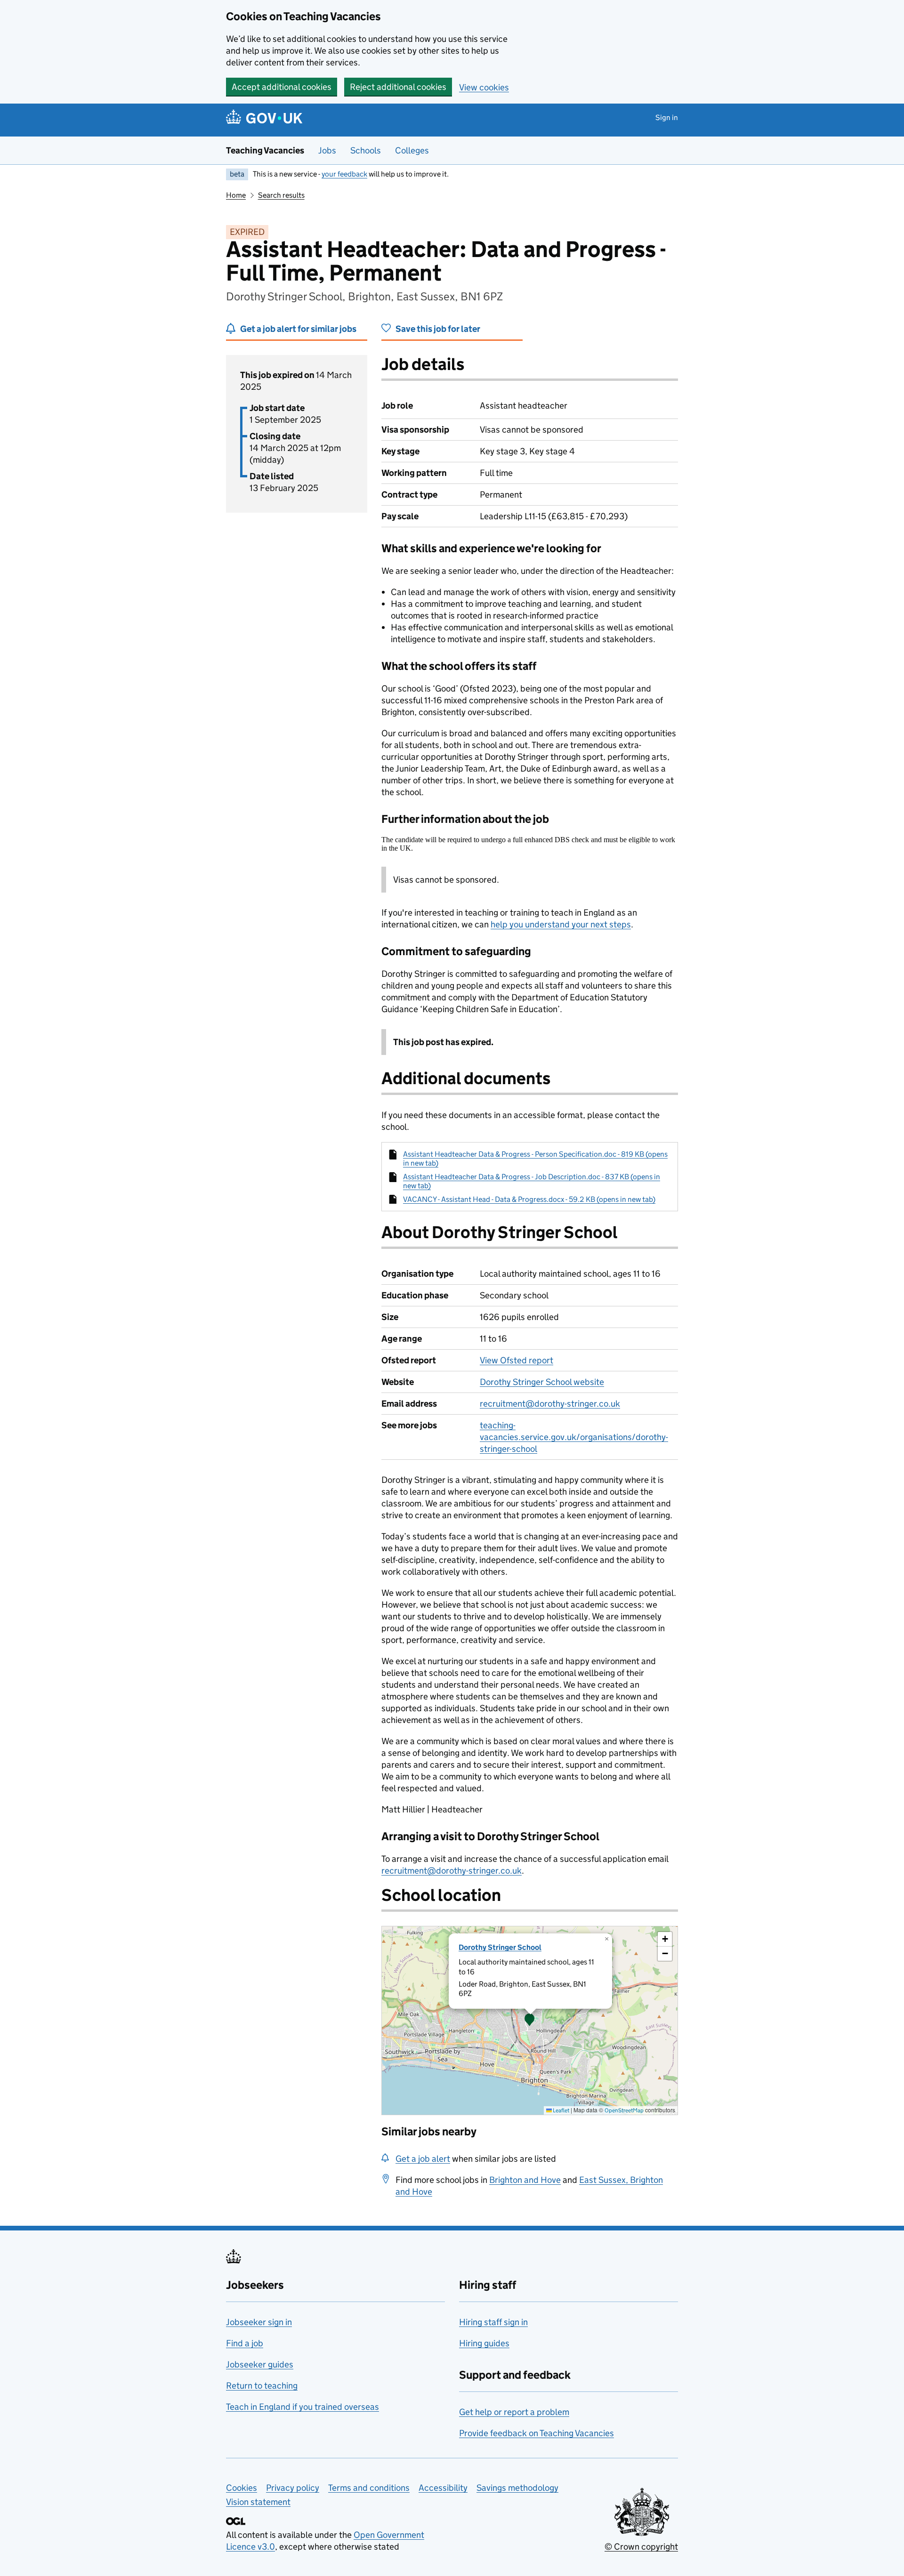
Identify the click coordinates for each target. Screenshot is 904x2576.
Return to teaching (262, 2386)
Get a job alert (423, 2159)
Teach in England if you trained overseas (303, 2407)
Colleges (412, 150)
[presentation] (530, 2021)
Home (236, 195)
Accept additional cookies (282, 87)
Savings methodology (517, 2488)
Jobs (327, 150)
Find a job (245, 2343)
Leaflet (561, 2110)
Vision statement (258, 2502)
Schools (366, 150)
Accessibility (443, 2488)
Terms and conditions (369, 2488)
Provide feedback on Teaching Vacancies (537, 2433)
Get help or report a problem (514, 2412)
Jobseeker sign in (259, 2322)
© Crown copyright (641, 2547)
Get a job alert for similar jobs (298, 329)
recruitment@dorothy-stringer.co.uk (550, 1404)
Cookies (242, 2488)
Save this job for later (438, 329)
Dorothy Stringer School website (542, 1382)
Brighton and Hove (525, 2180)
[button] (530, 2021)
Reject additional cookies (398, 87)
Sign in (667, 117)
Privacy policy (293, 2488)
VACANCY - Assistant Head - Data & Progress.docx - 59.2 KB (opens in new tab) (529, 1199)
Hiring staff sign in (493, 2322)
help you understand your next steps (561, 924)
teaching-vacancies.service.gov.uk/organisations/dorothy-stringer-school (574, 1437)
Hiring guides (484, 2343)
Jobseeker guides (260, 2364)
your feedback (344, 174)
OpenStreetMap (624, 2110)
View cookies (484, 87)
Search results (281, 195)
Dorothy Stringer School (500, 1947)
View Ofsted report (517, 1360)
